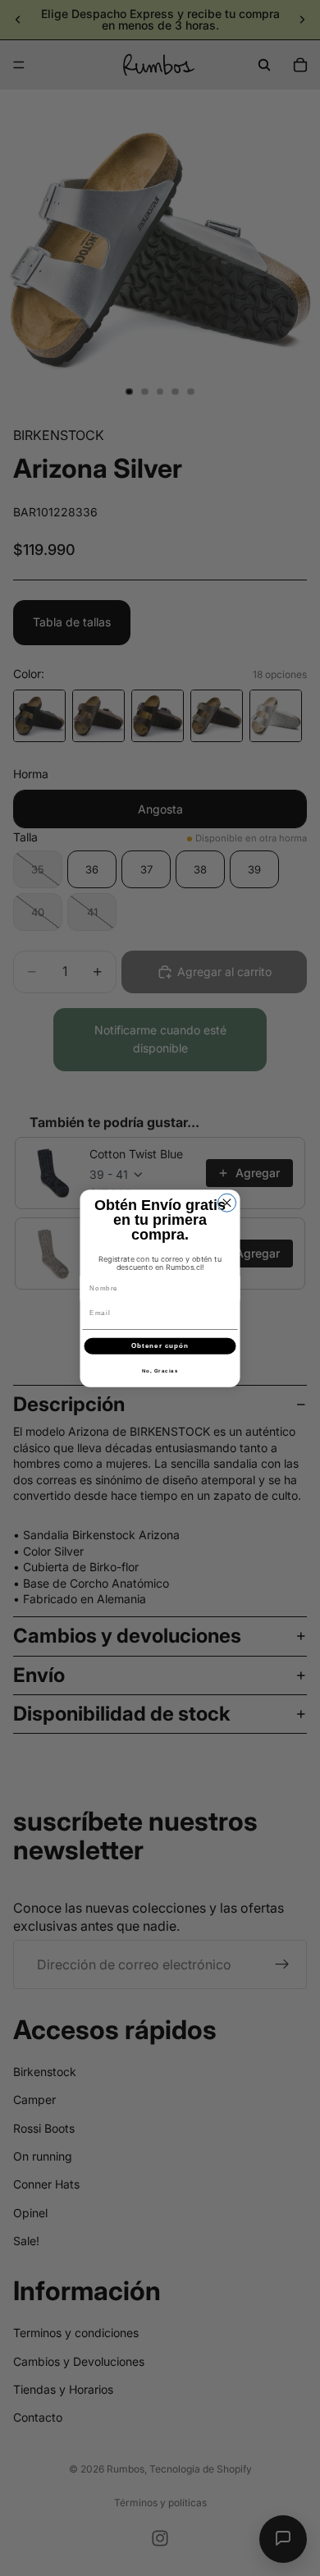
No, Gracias (160, 1371)
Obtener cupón (160, 1346)
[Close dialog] (227, 1203)
